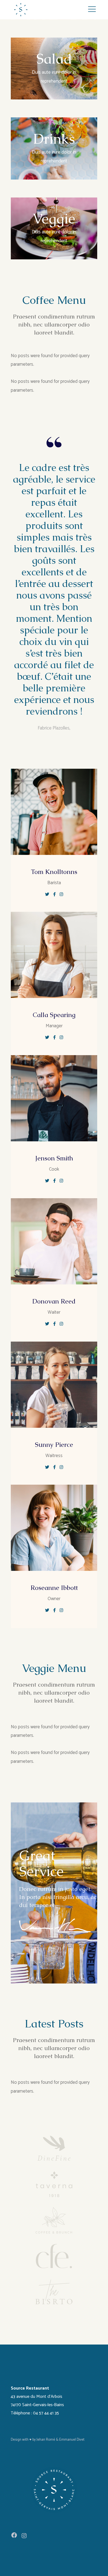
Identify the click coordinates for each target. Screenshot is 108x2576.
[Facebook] (14, 2535)
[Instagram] (24, 2536)
